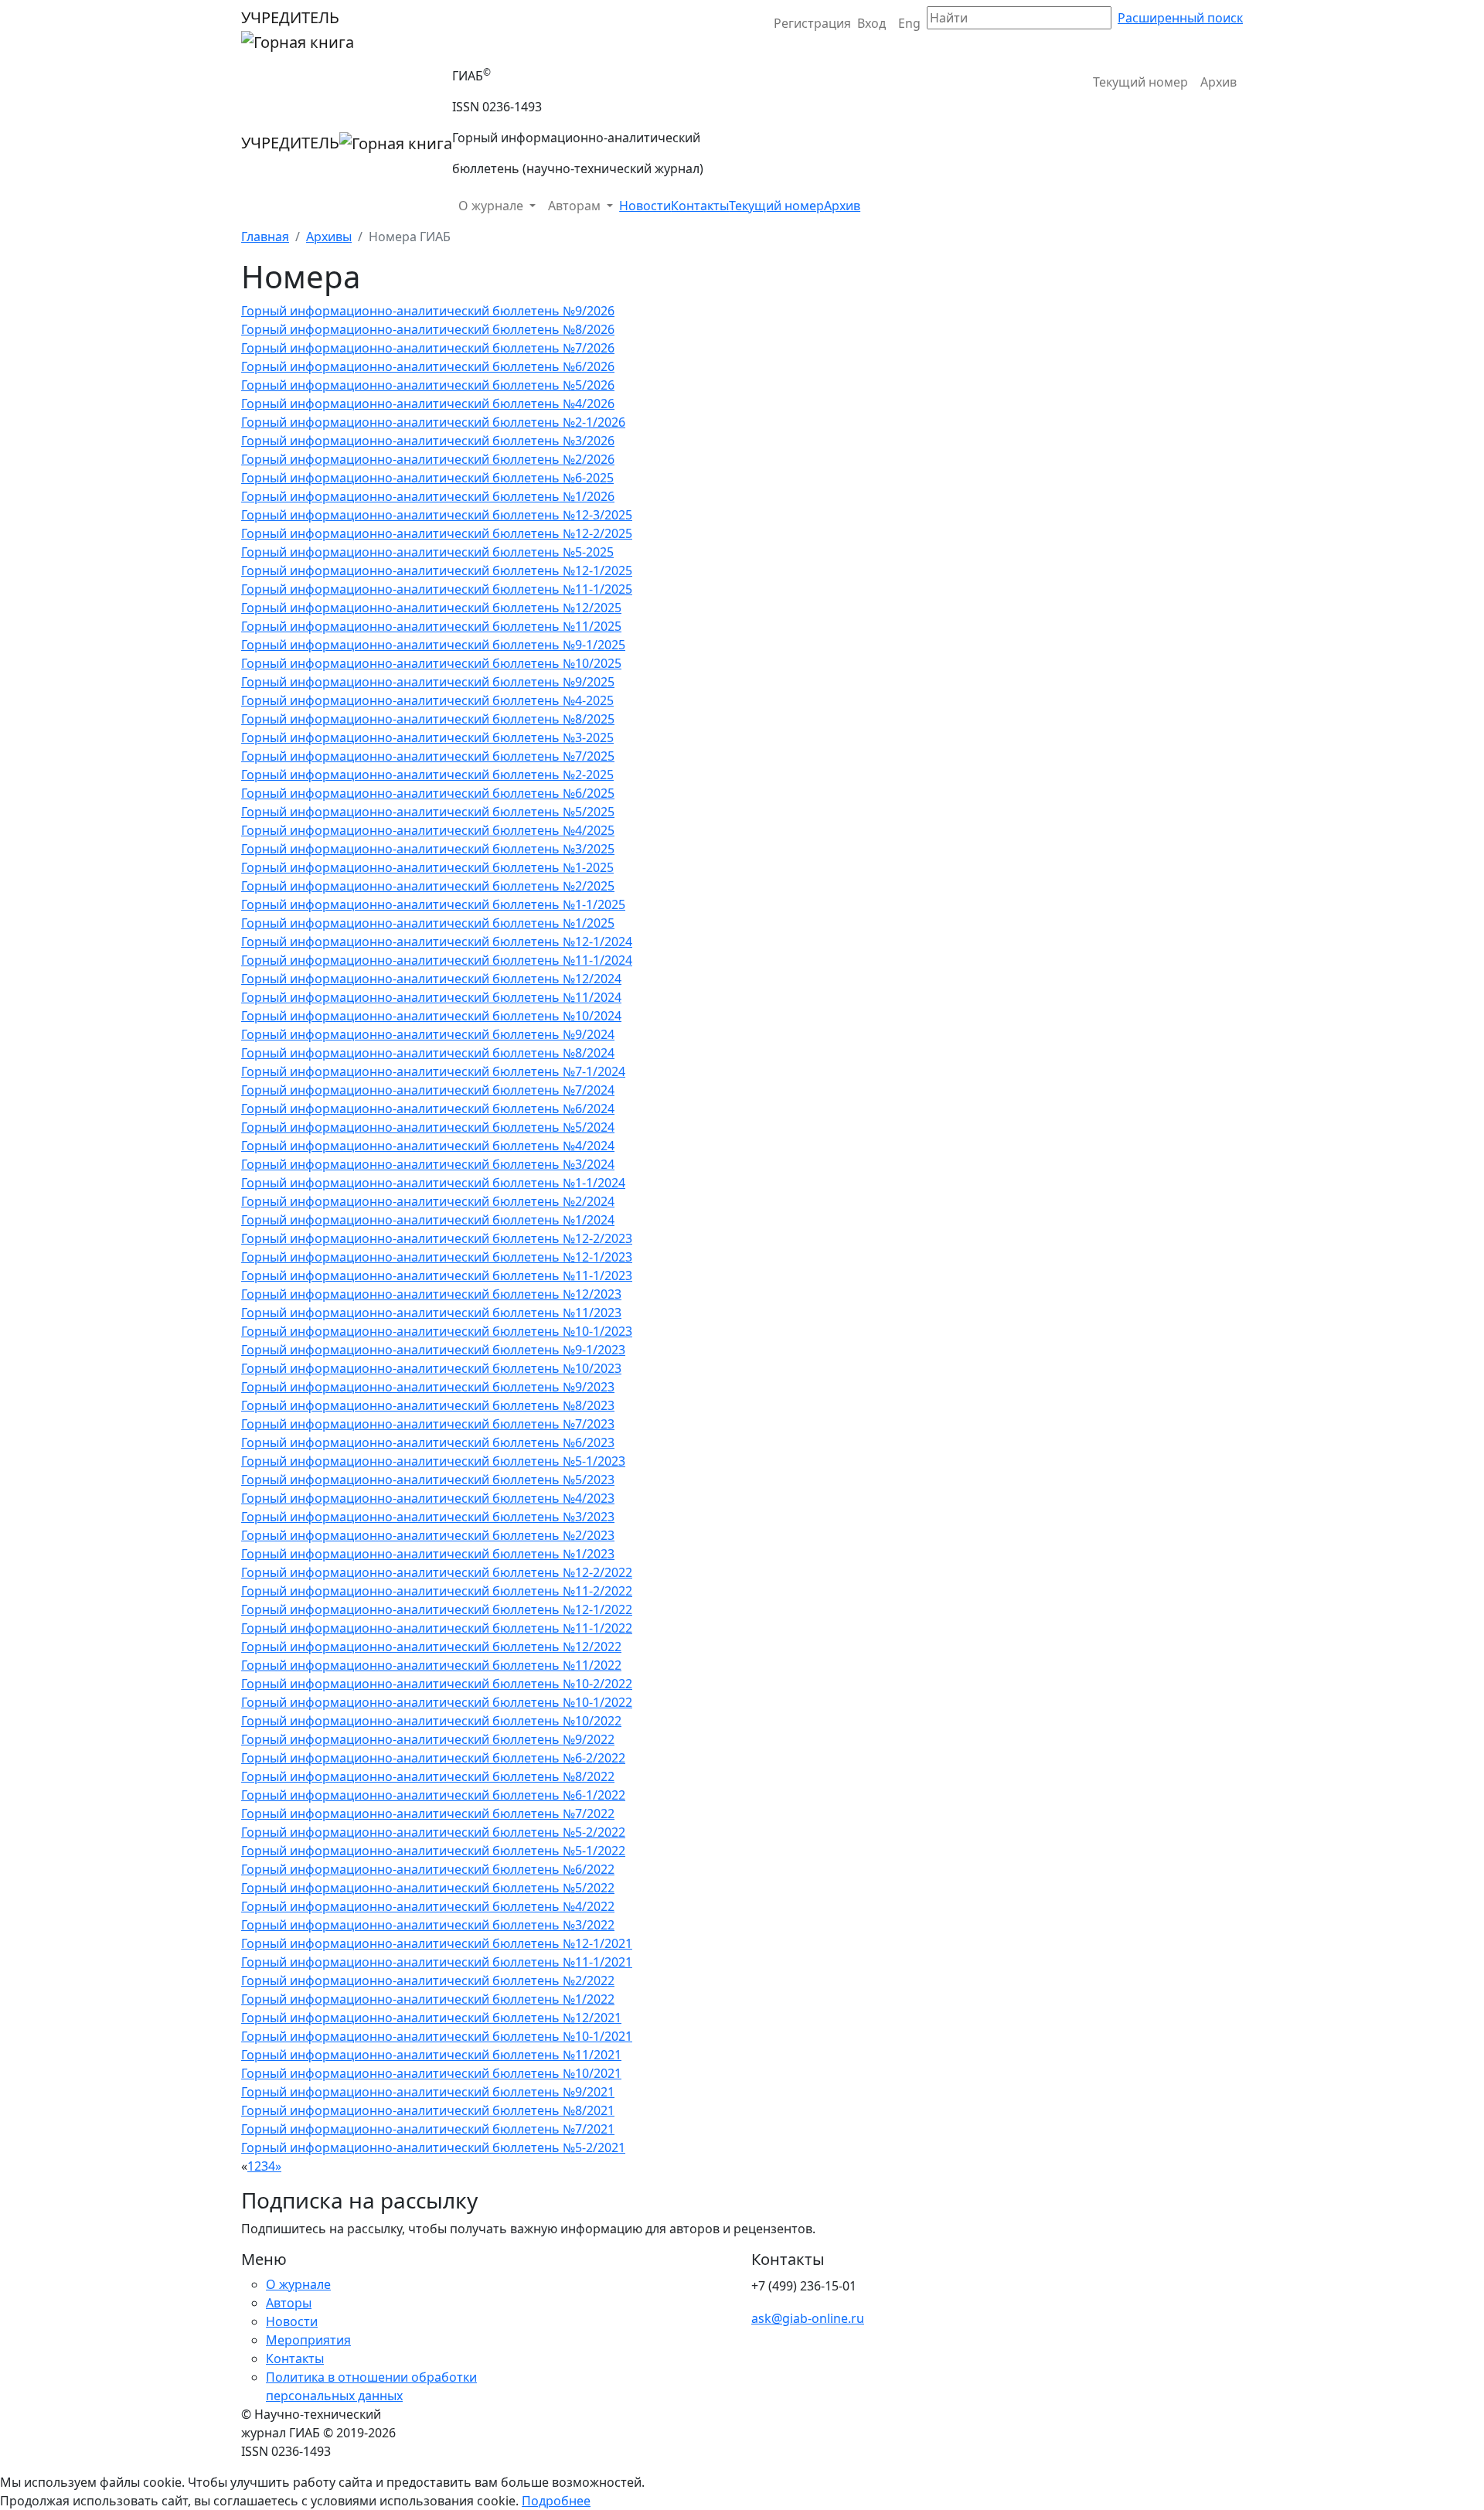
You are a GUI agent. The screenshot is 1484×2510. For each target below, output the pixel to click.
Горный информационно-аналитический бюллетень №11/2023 (431, 1313)
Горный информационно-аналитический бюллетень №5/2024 (428, 1127)
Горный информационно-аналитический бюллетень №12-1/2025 (437, 570)
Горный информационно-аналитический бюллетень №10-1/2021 (437, 2036)
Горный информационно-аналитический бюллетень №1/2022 (428, 1999)
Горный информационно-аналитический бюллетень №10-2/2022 (437, 1684)
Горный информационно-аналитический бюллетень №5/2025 (428, 812)
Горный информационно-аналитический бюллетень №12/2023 (431, 1294)
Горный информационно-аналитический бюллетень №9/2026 (428, 311)
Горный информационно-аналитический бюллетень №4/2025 (428, 830)
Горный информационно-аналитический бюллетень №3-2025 (427, 737)
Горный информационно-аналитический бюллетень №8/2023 (428, 1405)
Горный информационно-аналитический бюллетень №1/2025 (428, 923)
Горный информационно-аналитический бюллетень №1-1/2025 (433, 904)
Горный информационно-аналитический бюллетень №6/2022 (428, 1869)
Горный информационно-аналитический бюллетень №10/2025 (431, 663)
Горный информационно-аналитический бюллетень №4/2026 (428, 404)
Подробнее (556, 2501)
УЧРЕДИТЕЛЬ (290, 17)
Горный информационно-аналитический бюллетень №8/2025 (428, 719)
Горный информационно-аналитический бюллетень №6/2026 (428, 366)
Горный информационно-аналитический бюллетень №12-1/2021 (437, 1943)
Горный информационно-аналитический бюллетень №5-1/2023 (433, 1461)
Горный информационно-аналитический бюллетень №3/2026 (428, 441)
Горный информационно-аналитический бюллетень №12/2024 (431, 979)
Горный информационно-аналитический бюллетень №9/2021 (428, 2092)
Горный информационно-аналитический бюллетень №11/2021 (431, 2055)
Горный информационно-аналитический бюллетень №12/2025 (431, 608)
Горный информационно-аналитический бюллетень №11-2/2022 (437, 1591)
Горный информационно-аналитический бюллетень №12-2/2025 (437, 533)
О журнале (492, 206)
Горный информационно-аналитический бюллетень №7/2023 (428, 1424)
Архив (1219, 82)
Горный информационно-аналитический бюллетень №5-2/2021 (433, 2147)
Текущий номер (1140, 82)
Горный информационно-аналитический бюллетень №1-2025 (427, 867)
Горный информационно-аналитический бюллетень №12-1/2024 (437, 942)
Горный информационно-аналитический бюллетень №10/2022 (431, 1721)
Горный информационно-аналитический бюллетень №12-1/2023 (437, 1257)
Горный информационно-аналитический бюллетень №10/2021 (431, 2073)
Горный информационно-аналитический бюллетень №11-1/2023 (437, 1275)
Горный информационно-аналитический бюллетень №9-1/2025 (433, 645)
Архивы (329, 237)
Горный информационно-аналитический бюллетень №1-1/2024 (433, 1183)
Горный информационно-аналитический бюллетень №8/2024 (428, 1053)
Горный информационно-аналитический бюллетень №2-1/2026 (433, 422)
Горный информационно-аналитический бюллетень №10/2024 (431, 1016)
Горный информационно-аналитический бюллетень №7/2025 (428, 756)
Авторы (289, 2303)
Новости (645, 206)
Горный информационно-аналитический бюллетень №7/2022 (428, 1814)
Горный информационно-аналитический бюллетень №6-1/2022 (433, 1795)
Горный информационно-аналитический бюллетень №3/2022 (428, 1925)
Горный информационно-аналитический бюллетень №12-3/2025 (437, 515)
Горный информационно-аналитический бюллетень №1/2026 (428, 496)
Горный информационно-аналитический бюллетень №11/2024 (431, 997)
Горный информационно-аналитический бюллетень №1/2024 (428, 1220)
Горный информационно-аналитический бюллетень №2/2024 (428, 1201)
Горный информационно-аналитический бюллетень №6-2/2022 (433, 1758)
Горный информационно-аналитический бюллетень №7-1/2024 (433, 1071)
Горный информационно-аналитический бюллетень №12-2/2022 (437, 1572)
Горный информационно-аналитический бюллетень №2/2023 (428, 1535)
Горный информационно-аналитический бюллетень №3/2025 (428, 849)
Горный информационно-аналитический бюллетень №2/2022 (428, 1980)
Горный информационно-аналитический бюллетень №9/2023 (428, 1387)
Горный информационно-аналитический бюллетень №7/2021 (428, 2129)
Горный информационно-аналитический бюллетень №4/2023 (428, 1498)
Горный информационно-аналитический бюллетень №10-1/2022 (437, 1702)
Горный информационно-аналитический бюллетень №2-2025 (427, 775)
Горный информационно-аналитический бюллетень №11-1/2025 (437, 589)
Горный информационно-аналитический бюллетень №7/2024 (428, 1090)
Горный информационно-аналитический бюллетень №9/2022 (428, 1739)
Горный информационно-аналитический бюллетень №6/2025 (428, 793)
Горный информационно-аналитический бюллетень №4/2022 (428, 1906)
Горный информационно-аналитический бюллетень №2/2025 (428, 886)
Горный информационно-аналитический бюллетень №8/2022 (428, 1776)
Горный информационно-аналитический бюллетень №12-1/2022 (437, 1609)
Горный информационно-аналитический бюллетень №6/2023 (428, 1442)
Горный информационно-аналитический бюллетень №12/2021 (431, 2018)
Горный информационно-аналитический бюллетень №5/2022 (428, 1888)
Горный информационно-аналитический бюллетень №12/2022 (431, 1647)
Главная (265, 237)
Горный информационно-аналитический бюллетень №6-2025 (427, 478)
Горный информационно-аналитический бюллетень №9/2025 (428, 682)
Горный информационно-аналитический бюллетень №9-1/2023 (433, 1350)
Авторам (576, 206)
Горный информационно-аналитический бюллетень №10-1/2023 (437, 1331)
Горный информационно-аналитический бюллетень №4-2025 (427, 700)
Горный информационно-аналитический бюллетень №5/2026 (428, 385)
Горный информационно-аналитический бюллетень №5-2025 (427, 552)
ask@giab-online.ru (808, 2318)
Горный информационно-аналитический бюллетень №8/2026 (428, 329)
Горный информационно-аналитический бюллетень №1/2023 (428, 1554)
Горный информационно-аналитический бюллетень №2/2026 (428, 459)
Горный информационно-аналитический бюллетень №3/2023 (428, 1517)
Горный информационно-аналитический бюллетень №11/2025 (431, 626)
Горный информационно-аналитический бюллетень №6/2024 (428, 1109)
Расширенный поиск (1180, 18)
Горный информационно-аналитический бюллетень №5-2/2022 (433, 1832)
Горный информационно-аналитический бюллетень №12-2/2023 (437, 1238)
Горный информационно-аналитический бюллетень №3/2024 (428, 1164)
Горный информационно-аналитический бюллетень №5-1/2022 (433, 1851)
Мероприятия (308, 2340)
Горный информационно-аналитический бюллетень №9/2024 (428, 1034)
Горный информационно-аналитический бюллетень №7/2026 (428, 348)
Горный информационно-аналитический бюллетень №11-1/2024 (437, 960)
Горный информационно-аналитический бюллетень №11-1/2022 (437, 1628)
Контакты (700, 206)
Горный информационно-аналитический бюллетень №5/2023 (428, 1480)
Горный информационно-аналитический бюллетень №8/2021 (428, 2110)
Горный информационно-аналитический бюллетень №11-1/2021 (437, 1962)
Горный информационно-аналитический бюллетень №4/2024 (428, 1146)
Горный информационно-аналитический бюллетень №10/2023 (431, 1368)
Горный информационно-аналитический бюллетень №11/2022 (431, 1665)
